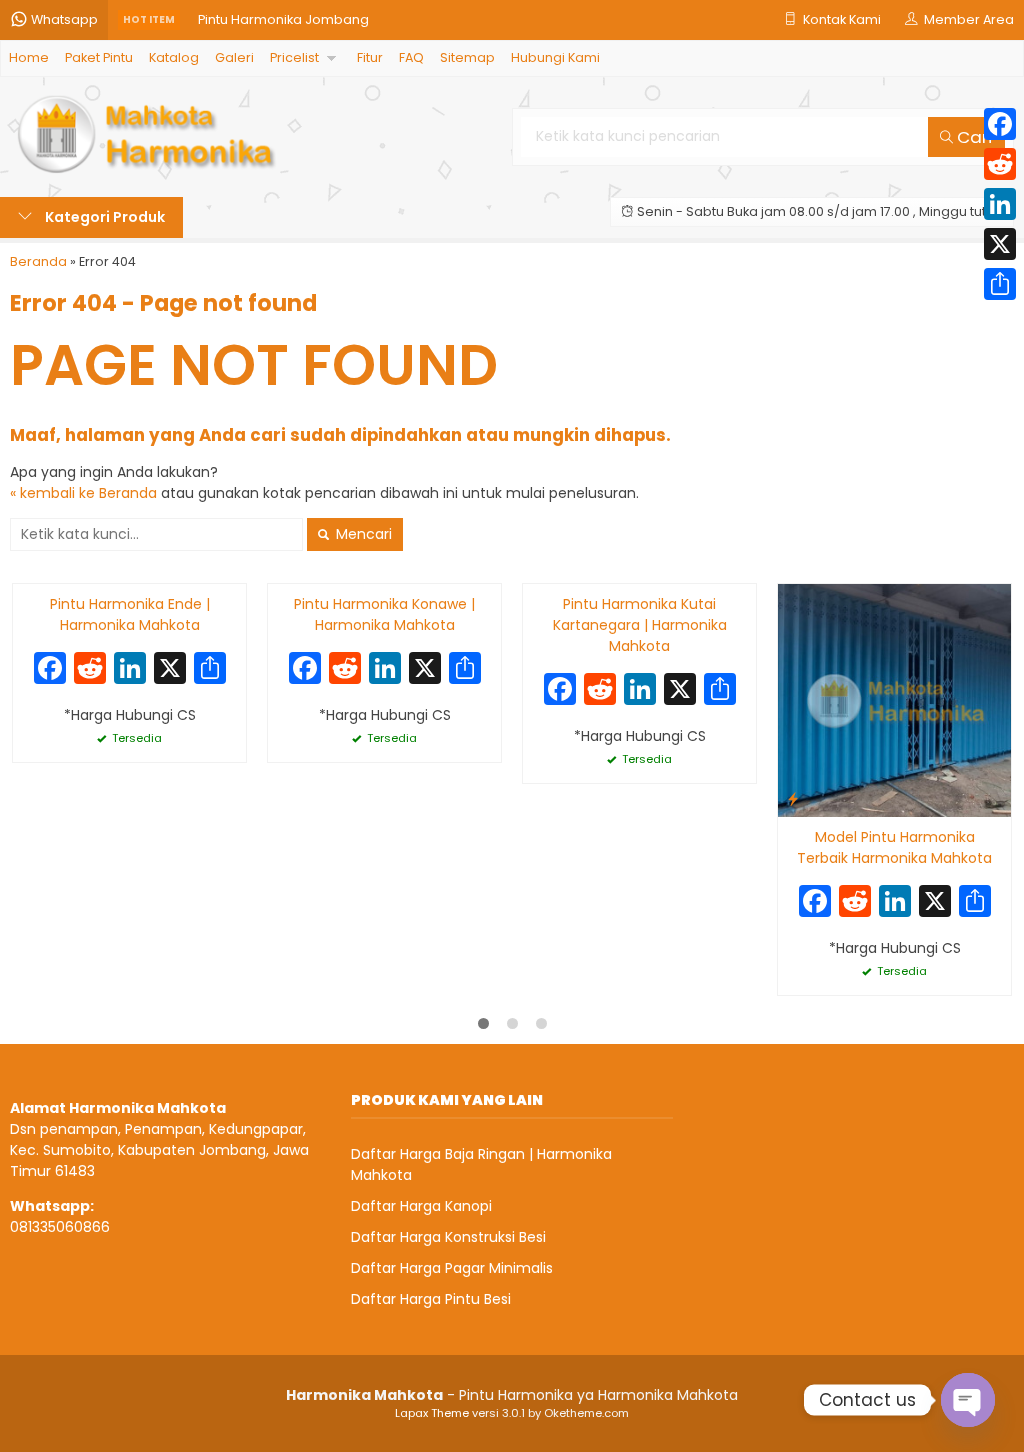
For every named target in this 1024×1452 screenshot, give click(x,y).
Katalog (174, 57)
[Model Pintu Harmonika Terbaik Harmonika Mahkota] (894, 700)
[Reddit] (1000, 164)
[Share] (1000, 284)
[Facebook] (1000, 124)
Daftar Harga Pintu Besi (431, 1299)
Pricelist (294, 57)
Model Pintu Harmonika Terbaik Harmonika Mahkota (894, 847)
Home (29, 57)
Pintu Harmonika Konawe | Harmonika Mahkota (384, 614)
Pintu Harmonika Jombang (283, 19)
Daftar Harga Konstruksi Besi (448, 1237)
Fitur (370, 57)
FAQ (411, 57)
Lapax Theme (432, 1413)
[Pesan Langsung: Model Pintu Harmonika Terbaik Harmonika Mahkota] (793, 798)
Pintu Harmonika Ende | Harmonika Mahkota (130, 614)
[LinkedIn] (1000, 204)
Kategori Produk (103, 217)
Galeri (234, 57)
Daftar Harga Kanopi (421, 1206)
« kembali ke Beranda (83, 493)
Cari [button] (972, 137)
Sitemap (467, 57)
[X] (170, 670)
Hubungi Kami (555, 57)
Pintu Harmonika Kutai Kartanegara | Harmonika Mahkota (640, 625)
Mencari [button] (362, 534)
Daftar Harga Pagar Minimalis (452, 1268)
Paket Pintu (99, 57)
